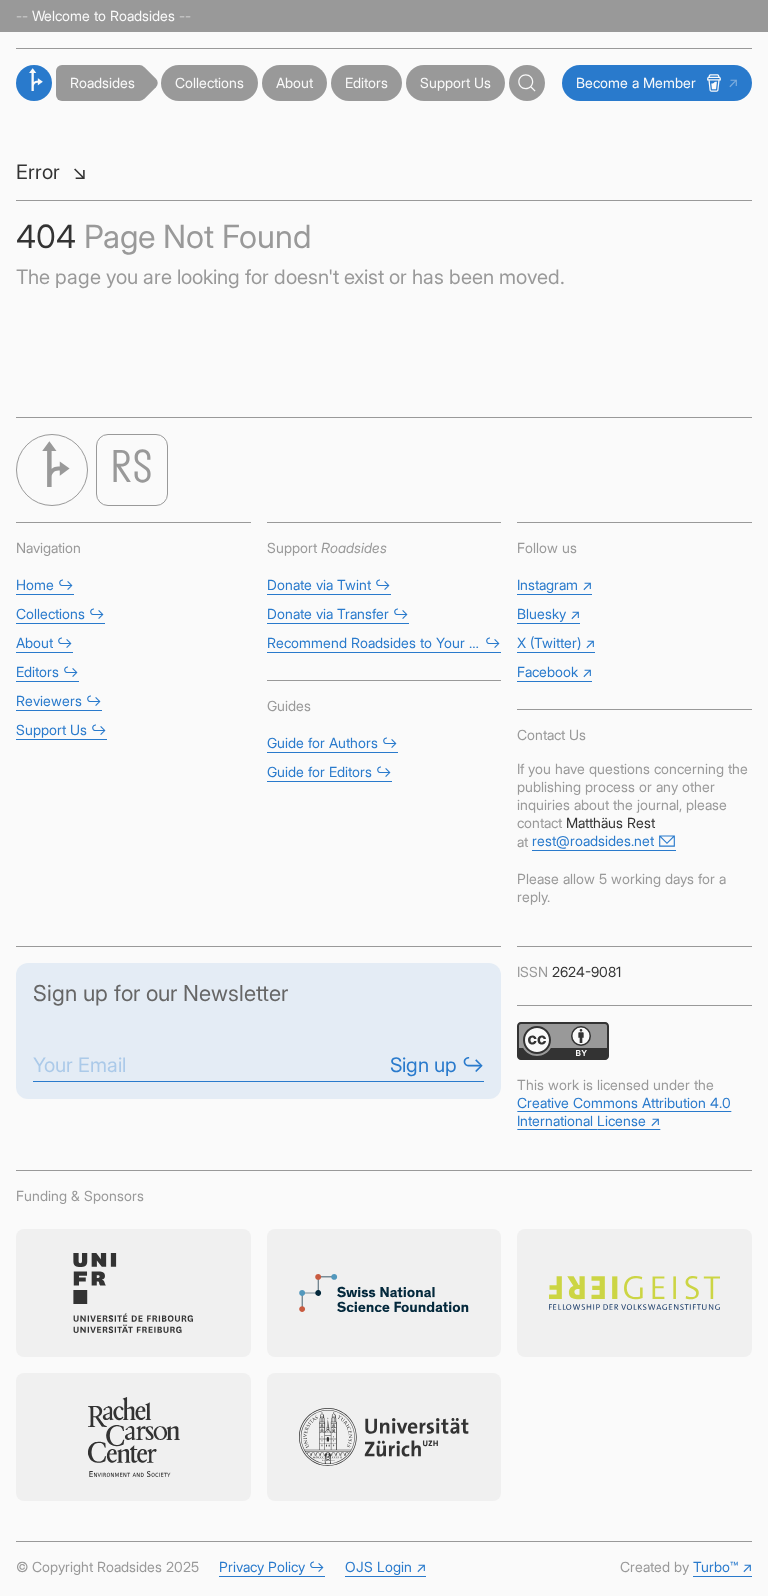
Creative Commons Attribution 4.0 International (624, 1111)
